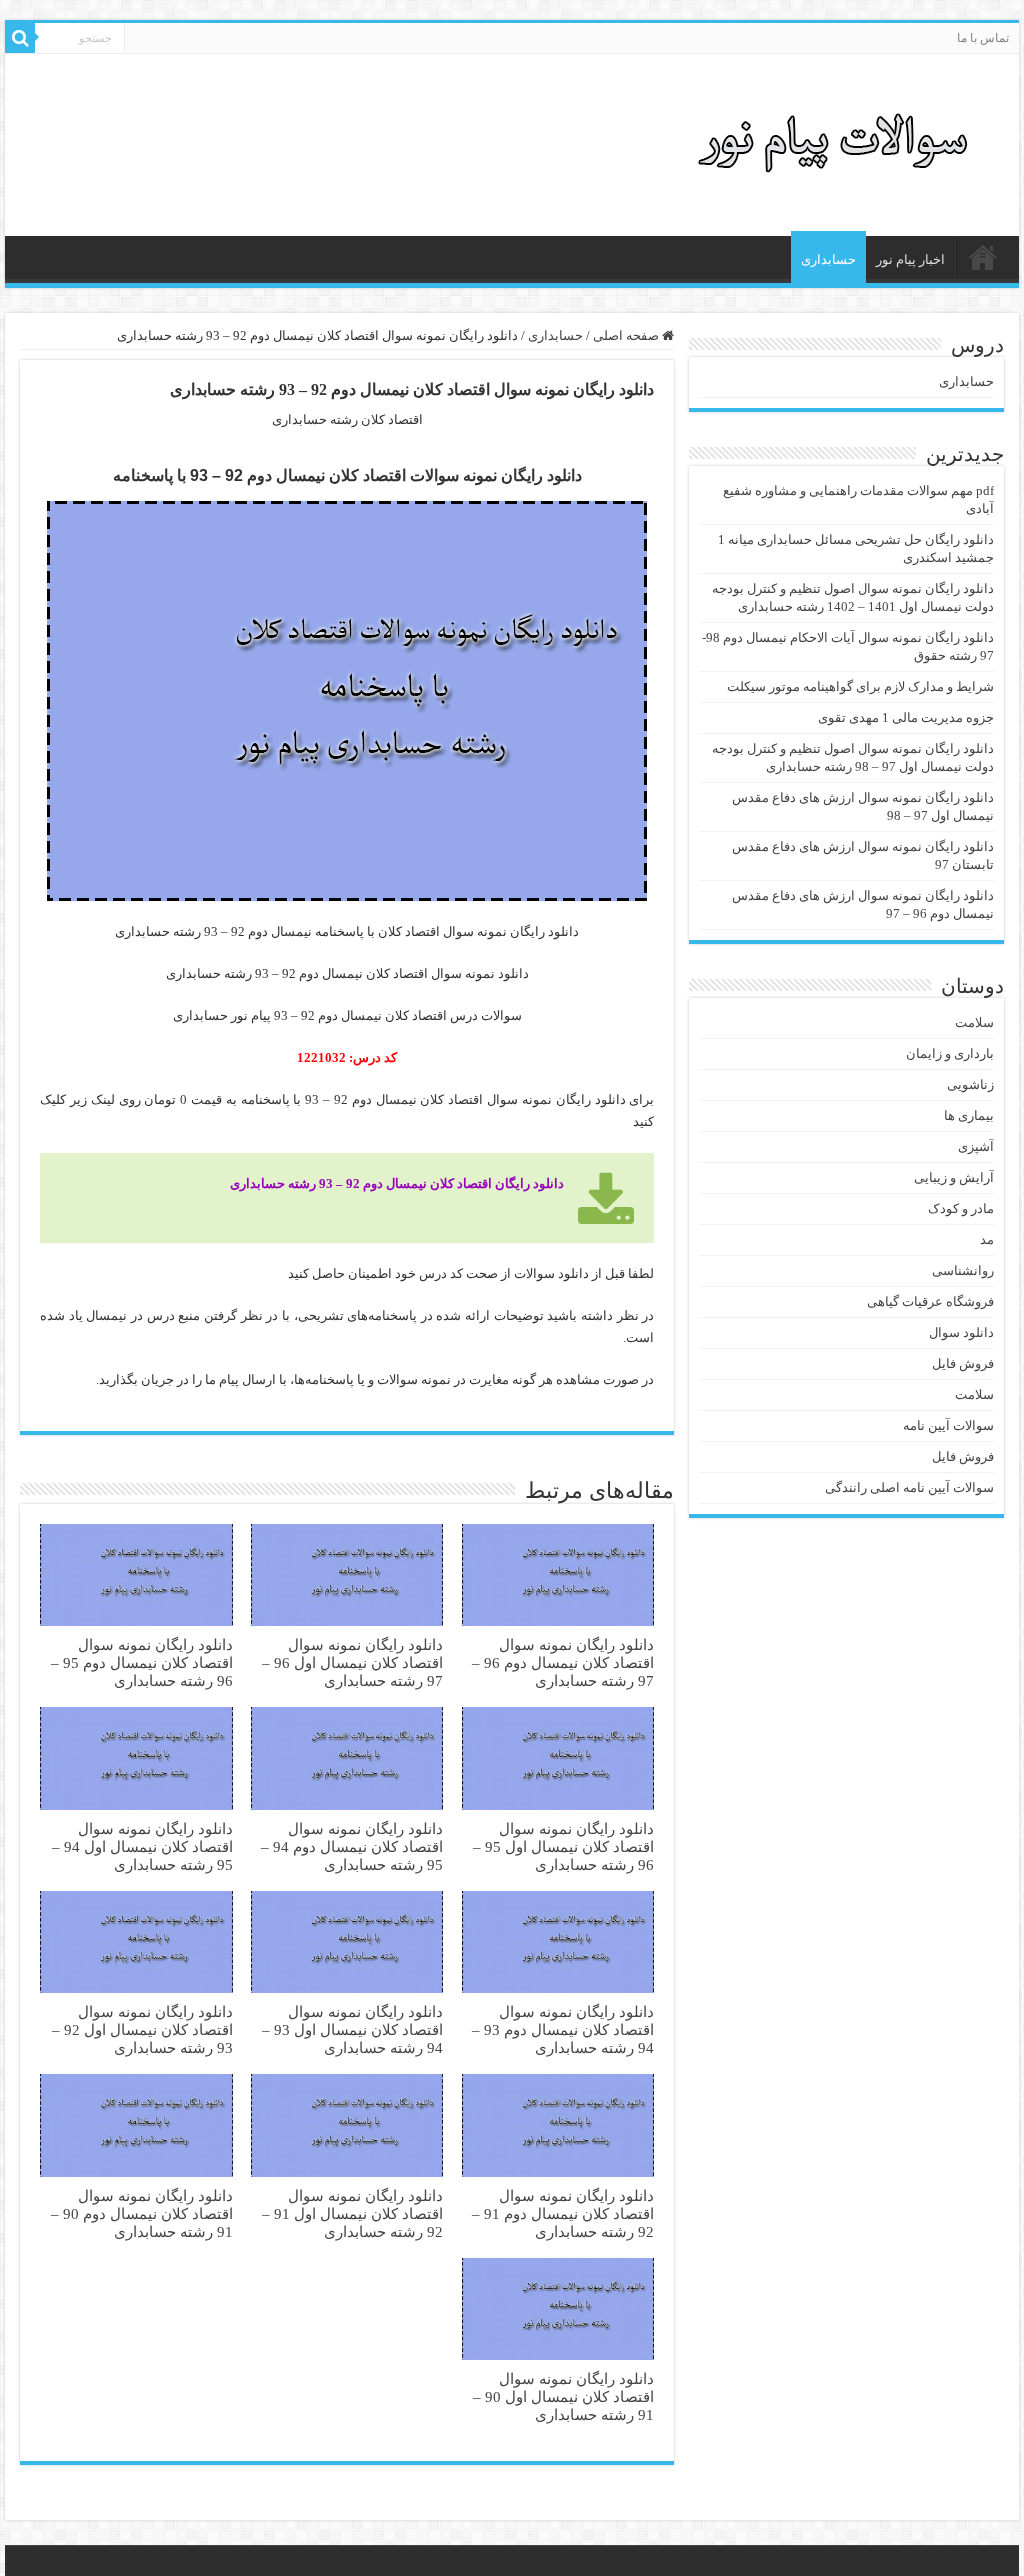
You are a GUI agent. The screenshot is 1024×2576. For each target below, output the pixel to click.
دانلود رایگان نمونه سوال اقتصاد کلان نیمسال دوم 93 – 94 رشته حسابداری (563, 2029)
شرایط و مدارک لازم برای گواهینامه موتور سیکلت (860, 686)
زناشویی (970, 1084)
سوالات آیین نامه (948, 1425)
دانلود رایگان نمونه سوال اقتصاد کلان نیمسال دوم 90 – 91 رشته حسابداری (142, 2213)
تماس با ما (983, 38)
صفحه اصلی (627, 335)
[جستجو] (20, 38)
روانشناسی (963, 1270)
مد (987, 1239)
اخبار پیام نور (910, 259)
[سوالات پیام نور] (837, 141)
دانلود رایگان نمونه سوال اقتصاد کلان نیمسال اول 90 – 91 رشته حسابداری (563, 2396)
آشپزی (976, 1146)
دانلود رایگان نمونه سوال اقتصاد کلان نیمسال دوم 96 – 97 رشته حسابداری (563, 1662)
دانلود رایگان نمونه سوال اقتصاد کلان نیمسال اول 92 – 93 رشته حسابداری (142, 2029)
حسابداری (828, 259)
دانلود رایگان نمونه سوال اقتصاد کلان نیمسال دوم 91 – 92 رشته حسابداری (563, 2213)
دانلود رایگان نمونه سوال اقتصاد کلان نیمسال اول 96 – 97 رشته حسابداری (352, 1662)
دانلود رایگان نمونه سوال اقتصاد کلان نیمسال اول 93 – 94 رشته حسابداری (352, 2029)
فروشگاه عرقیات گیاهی (930, 1301)
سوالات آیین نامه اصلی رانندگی (909, 1487)
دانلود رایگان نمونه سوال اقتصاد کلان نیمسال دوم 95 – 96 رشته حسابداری (142, 1662)
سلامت (974, 1022)
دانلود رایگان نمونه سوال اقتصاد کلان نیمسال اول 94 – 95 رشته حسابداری (142, 1846)
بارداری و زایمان (950, 1053)
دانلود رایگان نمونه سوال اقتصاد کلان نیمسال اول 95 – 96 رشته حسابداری (563, 1846)
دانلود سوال (961, 1332)
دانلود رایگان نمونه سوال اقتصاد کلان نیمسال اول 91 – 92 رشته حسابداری (352, 2213)
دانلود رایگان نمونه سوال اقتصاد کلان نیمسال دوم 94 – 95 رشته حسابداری (352, 1846)
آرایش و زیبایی (954, 1177)
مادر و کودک (961, 1208)
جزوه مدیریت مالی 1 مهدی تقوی (906, 717)
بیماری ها (969, 1115)
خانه (983, 257)
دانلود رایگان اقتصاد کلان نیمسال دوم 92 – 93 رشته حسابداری (397, 1183)
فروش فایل (963, 1363)
